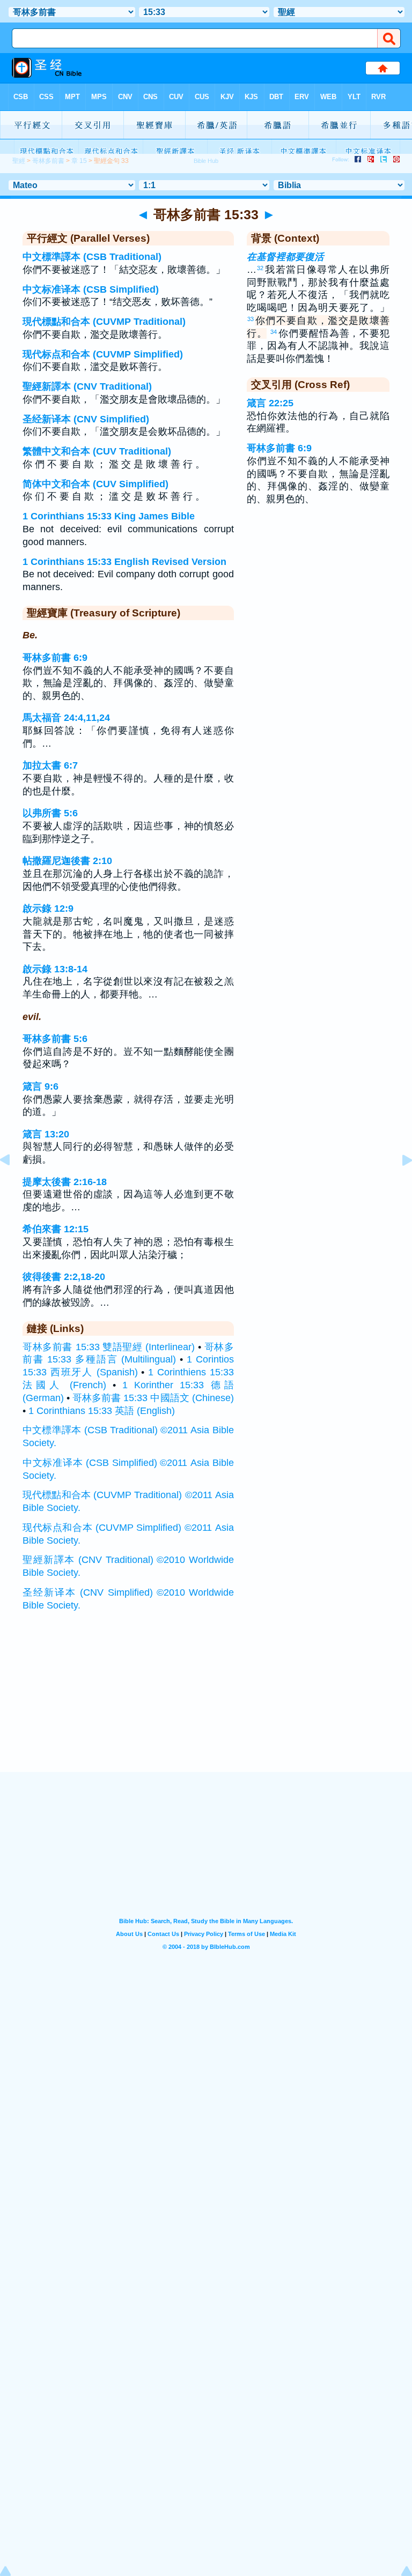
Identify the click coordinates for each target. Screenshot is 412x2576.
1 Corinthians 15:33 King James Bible (109, 516)
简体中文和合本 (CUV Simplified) (95, 484)
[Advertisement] (206, 1706)
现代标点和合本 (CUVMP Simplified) (103, 354)
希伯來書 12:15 (56, 1229)
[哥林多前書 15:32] (13, 1184)
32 (260, 268)
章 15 (79, 161)
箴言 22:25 (270, 403)
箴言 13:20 (46, 1134)
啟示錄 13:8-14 (55, 969)
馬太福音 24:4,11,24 (66, 718)
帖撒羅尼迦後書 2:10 (67, 861)
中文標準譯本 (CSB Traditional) (92, 257)
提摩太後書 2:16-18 (65, 1182)
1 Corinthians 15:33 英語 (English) (102, 1411)
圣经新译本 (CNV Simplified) (86, 419)
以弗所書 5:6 (50, 813)
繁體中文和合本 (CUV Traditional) (97, 451)
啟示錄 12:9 (48, 909)
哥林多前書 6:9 (55, 658)
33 (251, 319)
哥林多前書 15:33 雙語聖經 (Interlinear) (109, 1347)
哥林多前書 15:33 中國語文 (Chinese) (153, 1398)
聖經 (19, 161)
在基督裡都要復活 (285, 257)
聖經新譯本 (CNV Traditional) (87, 386)
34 (274, 332)
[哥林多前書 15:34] (399, 1184)
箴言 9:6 (41, 1086)
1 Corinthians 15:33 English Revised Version (124, 562)
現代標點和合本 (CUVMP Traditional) (104, 322)
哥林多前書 (48, 161)
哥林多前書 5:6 (55, 1039)
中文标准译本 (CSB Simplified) (91, 289)
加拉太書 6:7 (50, 765)
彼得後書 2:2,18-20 (64, 1277)
